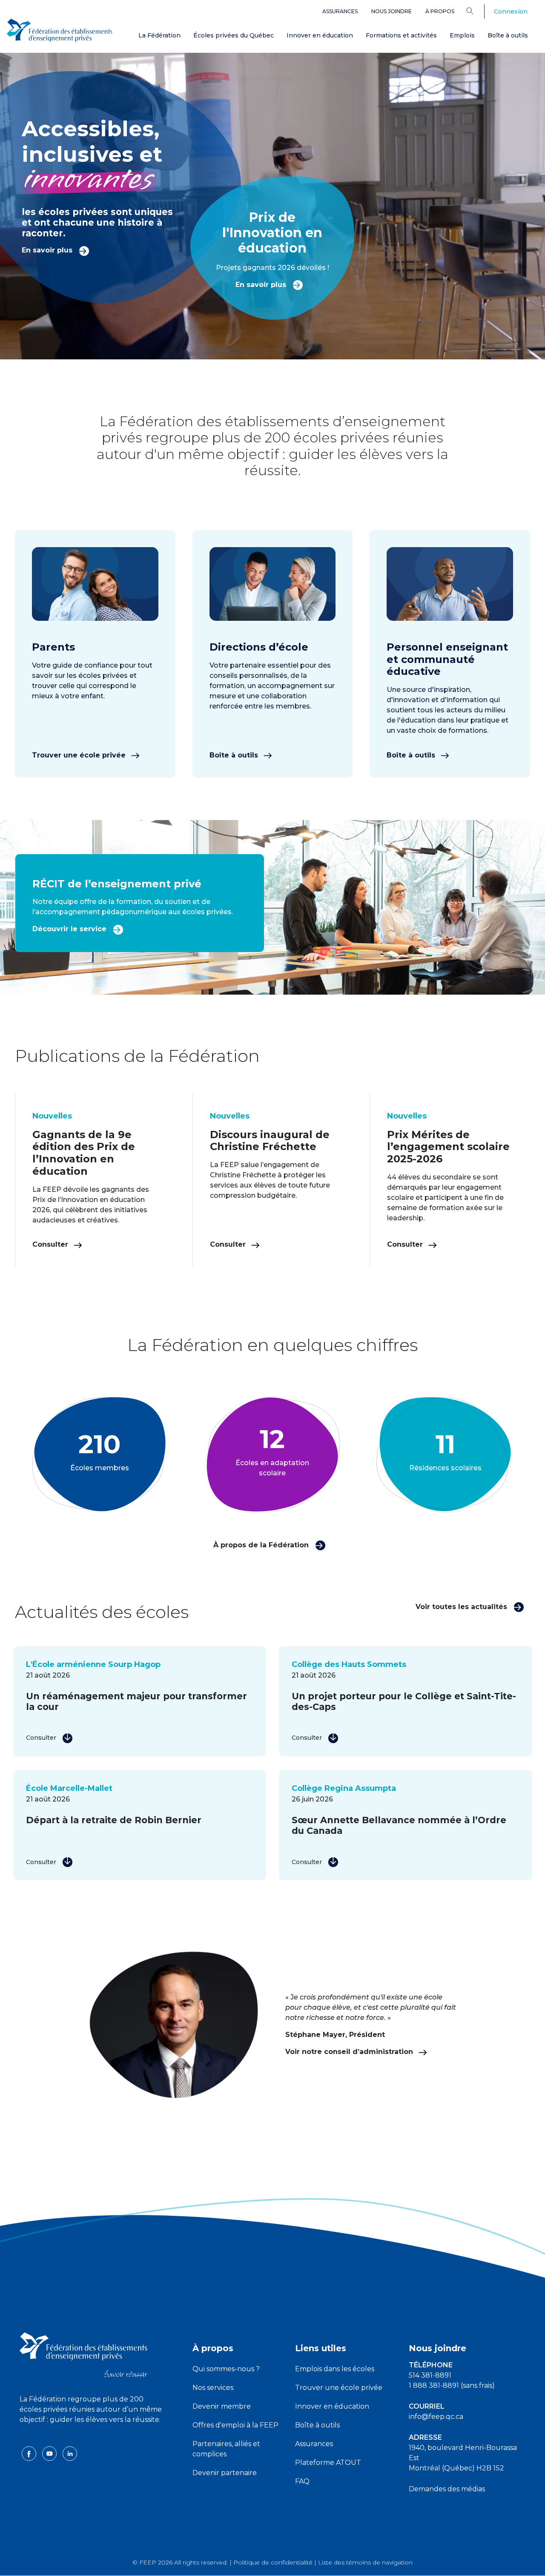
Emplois (462, 35)
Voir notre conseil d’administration (350, 2052)
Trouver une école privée (80, 755)
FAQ (302, 2481)
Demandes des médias (447, 2489)
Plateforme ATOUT (328, 2463)
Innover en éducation (320, 35)
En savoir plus (48, 250)
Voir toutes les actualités (462, 1607)
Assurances (340, 11)
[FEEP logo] (83, 2354)
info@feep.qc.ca (436, 2417)
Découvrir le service (70, 929)
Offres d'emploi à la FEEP (235, 2425)
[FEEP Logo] (60, 30)
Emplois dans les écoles (335, 2369)
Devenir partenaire (225, 2473)
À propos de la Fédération (262, 1545)
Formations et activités (401, 35)
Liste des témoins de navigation (365, 2562)
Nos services (213, 2388)
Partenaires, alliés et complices (226, 2449)
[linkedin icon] (70, 2453)
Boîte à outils (508, 35)
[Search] (476, 11)
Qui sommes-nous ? (226, 2369)
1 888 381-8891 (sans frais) (452, 2385)
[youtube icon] (50, 2453)
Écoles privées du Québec (234, 35)
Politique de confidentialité (273, 2562)
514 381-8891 (430, 2375)
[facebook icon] (30, 2453)
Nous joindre (392, 11)
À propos (440, 11)
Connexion (511, 11)
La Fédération (159, 35)
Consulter (51, 1244)
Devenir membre (222, 2406)
